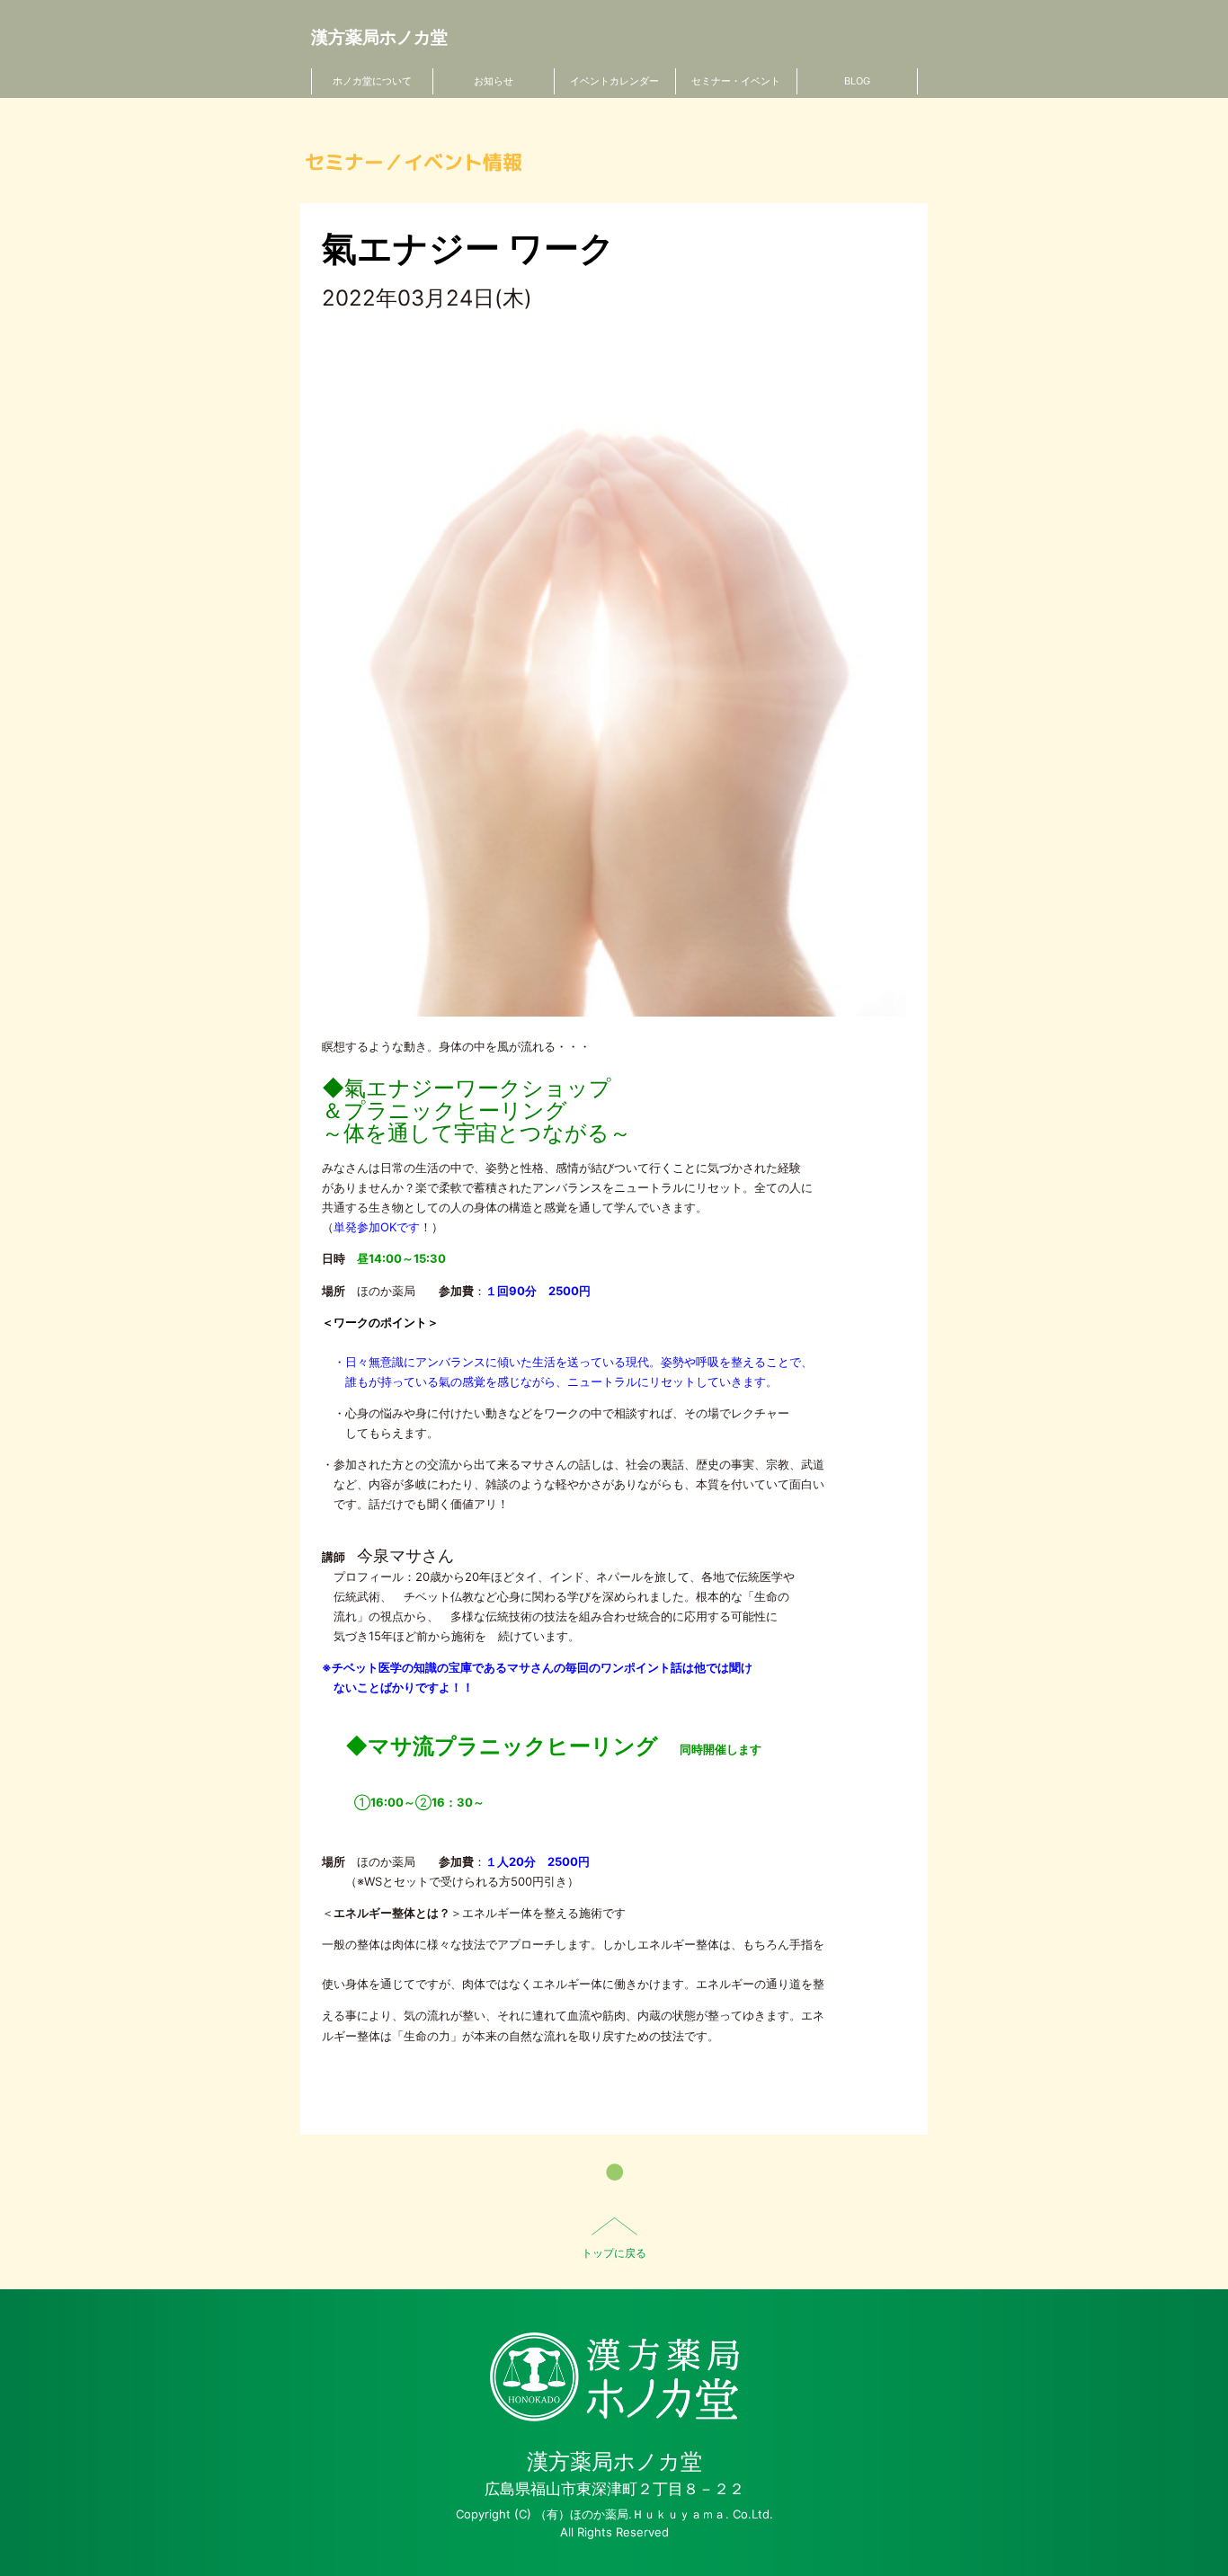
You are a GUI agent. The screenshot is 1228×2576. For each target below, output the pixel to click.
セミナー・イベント (736, 81)
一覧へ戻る (614, 2172)
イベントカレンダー (614, 81)
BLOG (857, 81)
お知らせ (494, 81)
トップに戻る (614, 2253)
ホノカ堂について (372, 81)
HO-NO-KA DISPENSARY (614, 2377)
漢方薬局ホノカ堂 (379, 37)
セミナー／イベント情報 (414, 162)
